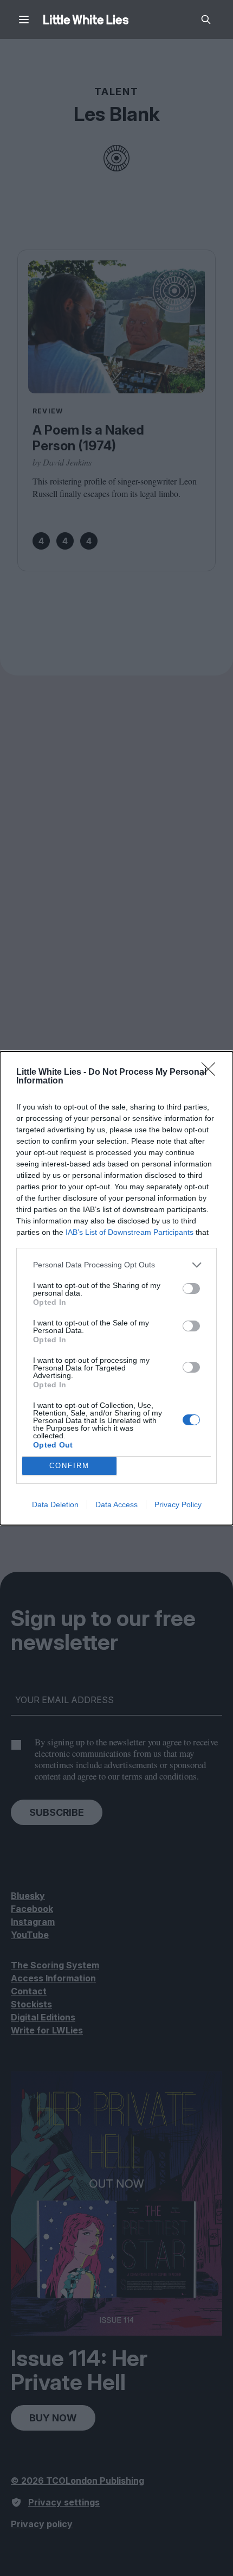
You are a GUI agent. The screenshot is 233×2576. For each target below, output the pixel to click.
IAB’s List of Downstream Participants (130, 1232)
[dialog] (116, 1288)
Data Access (116, 1504)
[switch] (191, 1289)
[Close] (212, 1073)
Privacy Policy (178, 1504)
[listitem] (116, 1265)
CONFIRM (69, 1466)
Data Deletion (55, 1504)
